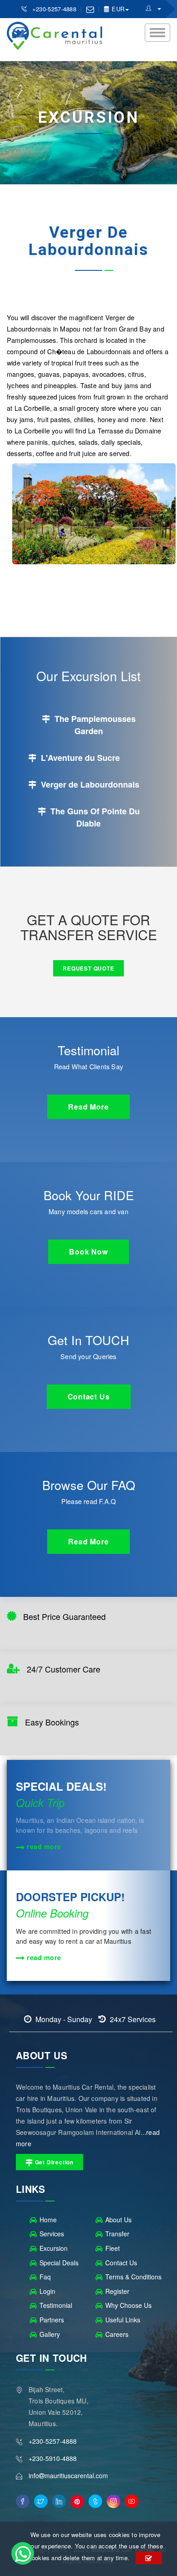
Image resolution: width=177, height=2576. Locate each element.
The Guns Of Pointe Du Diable (94, 817)
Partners (52, 2320)
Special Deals (59, 2263)
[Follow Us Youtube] (132, 2501)
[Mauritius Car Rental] (153, 8)
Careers (117, 2334)
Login (47, 2291)
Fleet (113, 2248)
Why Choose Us (128, 2305)
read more (43, 1846)
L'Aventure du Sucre (79, 758)
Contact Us (121, 2263)
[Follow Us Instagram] (113, 2501)
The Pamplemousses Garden (94, 725)
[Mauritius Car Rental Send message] (23, 2553)
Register (117, 2291)
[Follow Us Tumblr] (95, 2501)
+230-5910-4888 (53, 2458)
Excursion (54, 2248)
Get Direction (53, 2162)
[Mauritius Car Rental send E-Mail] (90, 9)
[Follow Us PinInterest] (77, 2502)
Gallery (50, 2334)
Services (52, 2234)
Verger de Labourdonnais (89, 784)
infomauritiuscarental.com (68, 2475)
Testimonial (56, 2305)
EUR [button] (117, 9)
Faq (45, 2277)
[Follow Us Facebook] (23, 2501)
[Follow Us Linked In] (59, 2501)
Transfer (117, 2234)
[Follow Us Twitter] (41, 2501)
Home (48, 2220)
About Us (118, 2220)
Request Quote (88, 968)
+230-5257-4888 (55, 9)
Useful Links (123, 2320)
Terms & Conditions (133, 2277)
